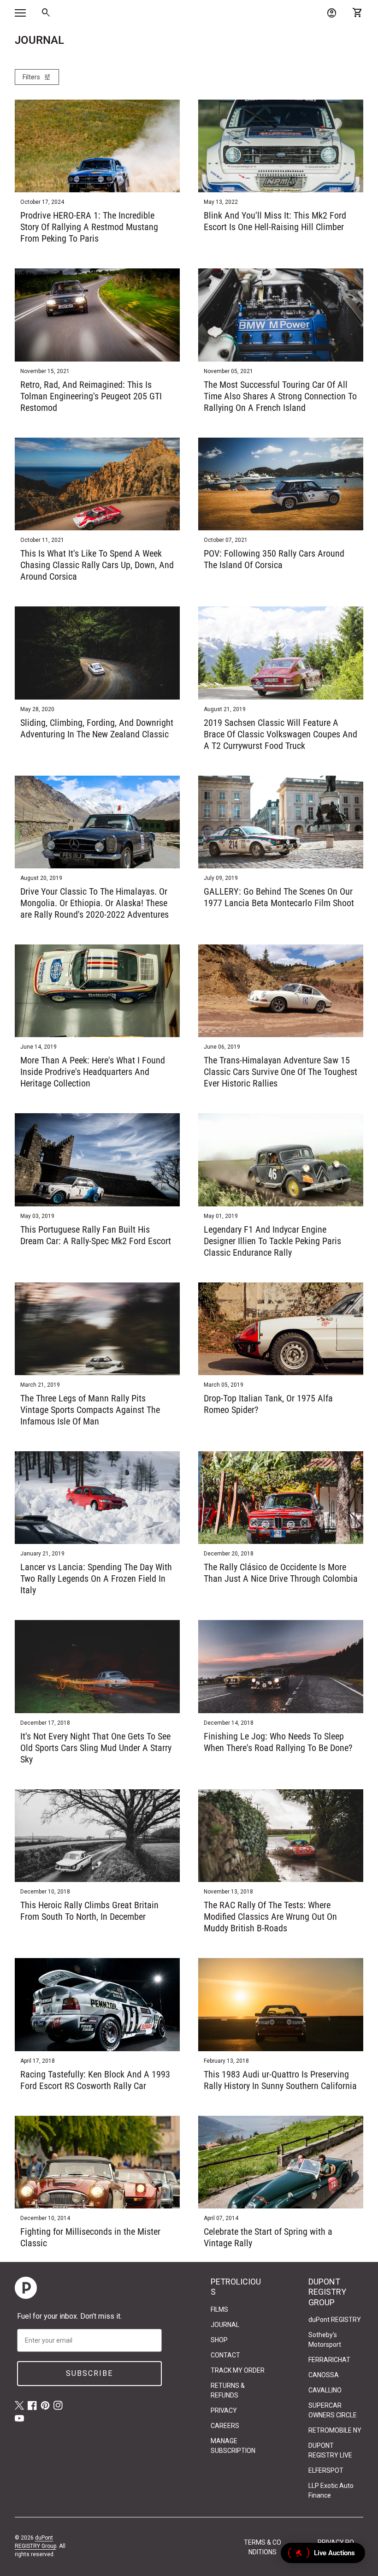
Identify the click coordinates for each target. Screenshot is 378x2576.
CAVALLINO (325, 2390)
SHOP (219, 2340)
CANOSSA (324, 2375)
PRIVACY (224, 2410)
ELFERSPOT (326, 2470)
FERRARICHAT (329, 2360)
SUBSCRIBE (89, 2373)
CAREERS (225, 2426)
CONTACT (225, 2355)
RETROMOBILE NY (335, 2430)
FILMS (219, 2309)
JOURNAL (225, 2325)
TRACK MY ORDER (238, 2370)
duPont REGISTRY (335, 2320)
